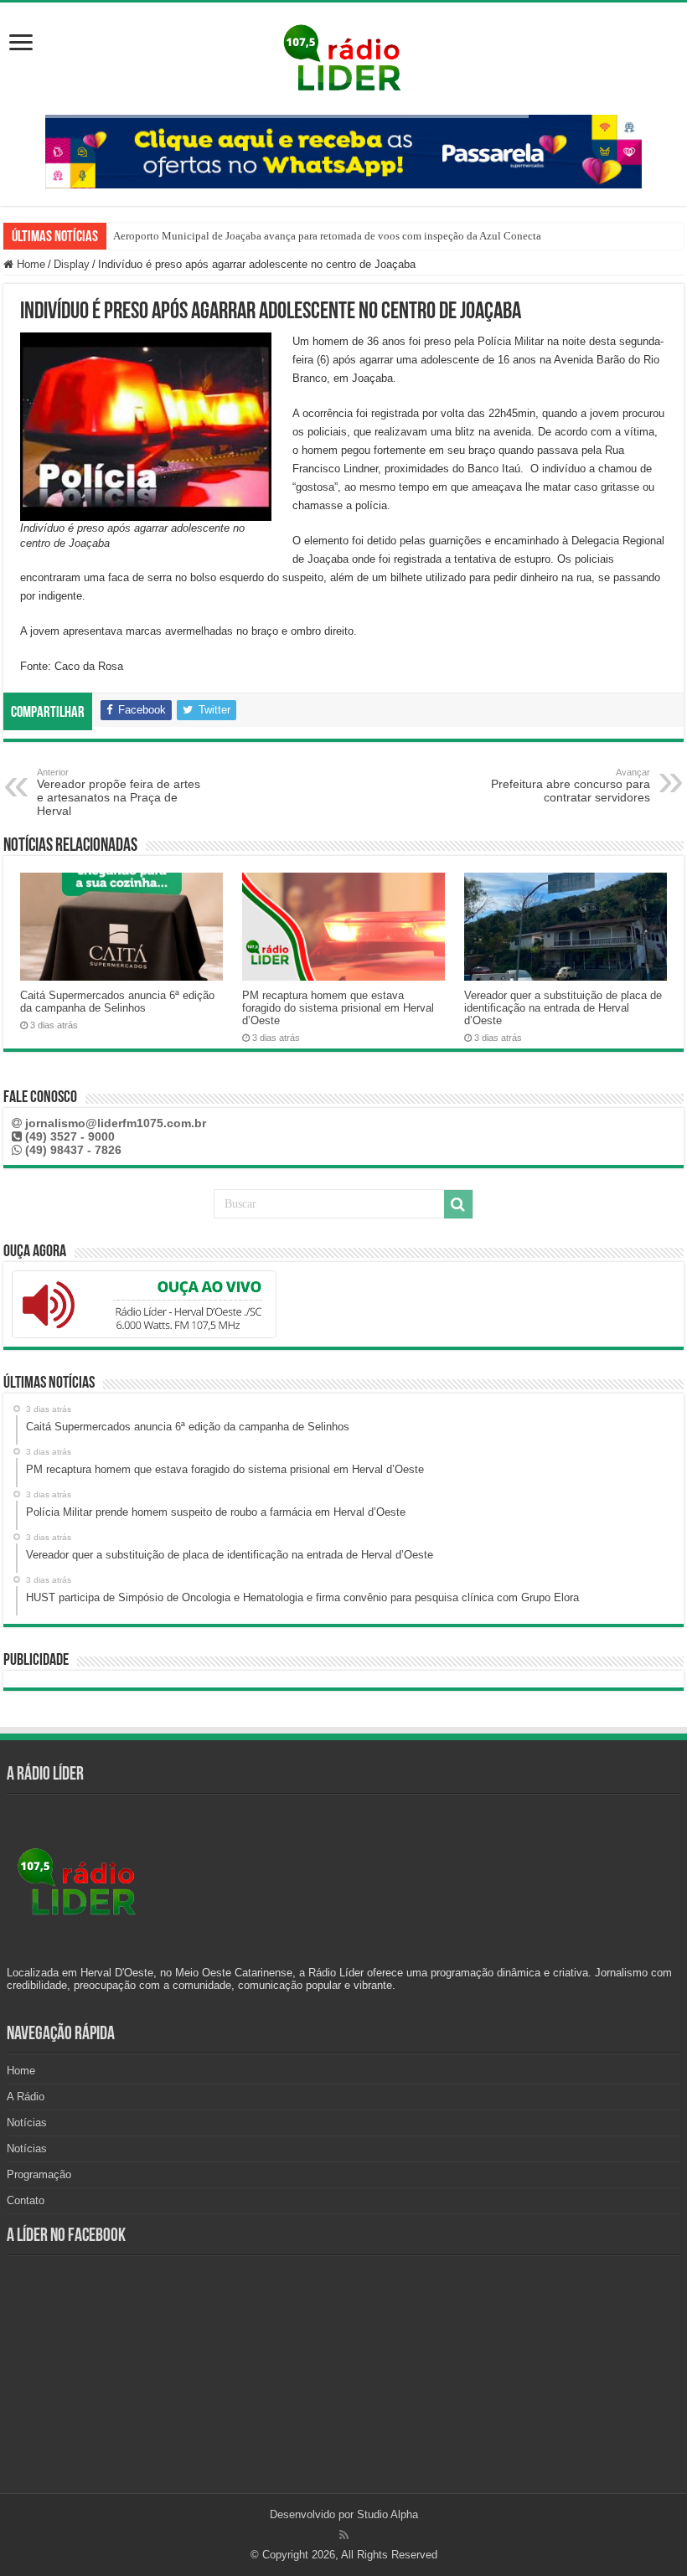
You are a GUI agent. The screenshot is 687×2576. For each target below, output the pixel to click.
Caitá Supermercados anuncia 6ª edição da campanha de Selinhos (117, 1002)
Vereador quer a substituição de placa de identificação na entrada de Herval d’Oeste (563, 1008)
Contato (26, 2200)
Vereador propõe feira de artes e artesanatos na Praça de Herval (119, 792)
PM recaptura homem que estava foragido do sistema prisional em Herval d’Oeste (338, 1008)
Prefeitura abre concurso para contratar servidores (571, 786)
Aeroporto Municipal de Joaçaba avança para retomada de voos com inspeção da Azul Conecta (327, 236)
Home (29, 264)
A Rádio (26, 2097)
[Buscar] (458, 1204)
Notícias (27, 2123)
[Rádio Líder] (343, 55)
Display (72, 264)
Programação (39, 2174)
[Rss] (344, 2535)
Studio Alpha (387, 2514)
